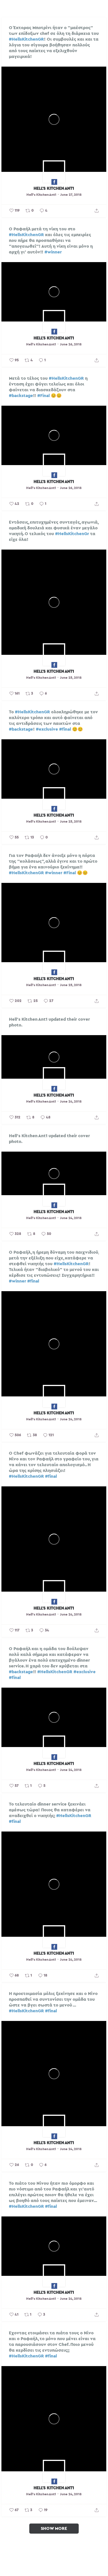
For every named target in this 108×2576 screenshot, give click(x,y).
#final (65, 729)
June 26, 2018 (71, 344)
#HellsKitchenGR (26, 39)
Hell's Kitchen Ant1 (54, 188)
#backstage (21, 396)
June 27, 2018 (71, 195)
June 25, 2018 (71, 678)
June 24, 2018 (71, 1101)
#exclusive (47, 729)
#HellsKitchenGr (72, 534)
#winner (53, 252)
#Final (44, 396)
